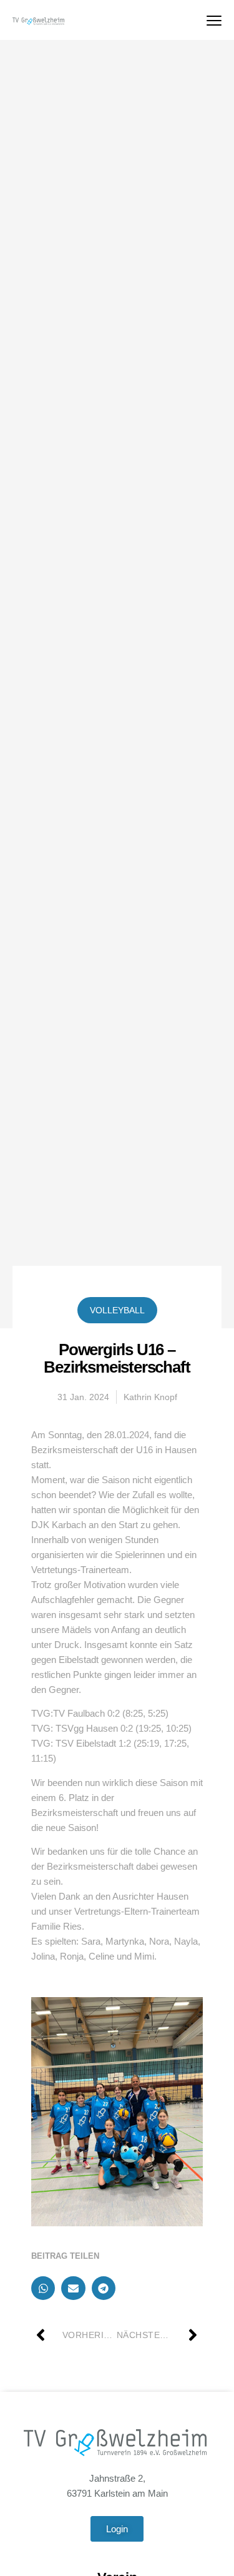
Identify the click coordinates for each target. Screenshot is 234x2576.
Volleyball (117, 1310)
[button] (43, 2288)
